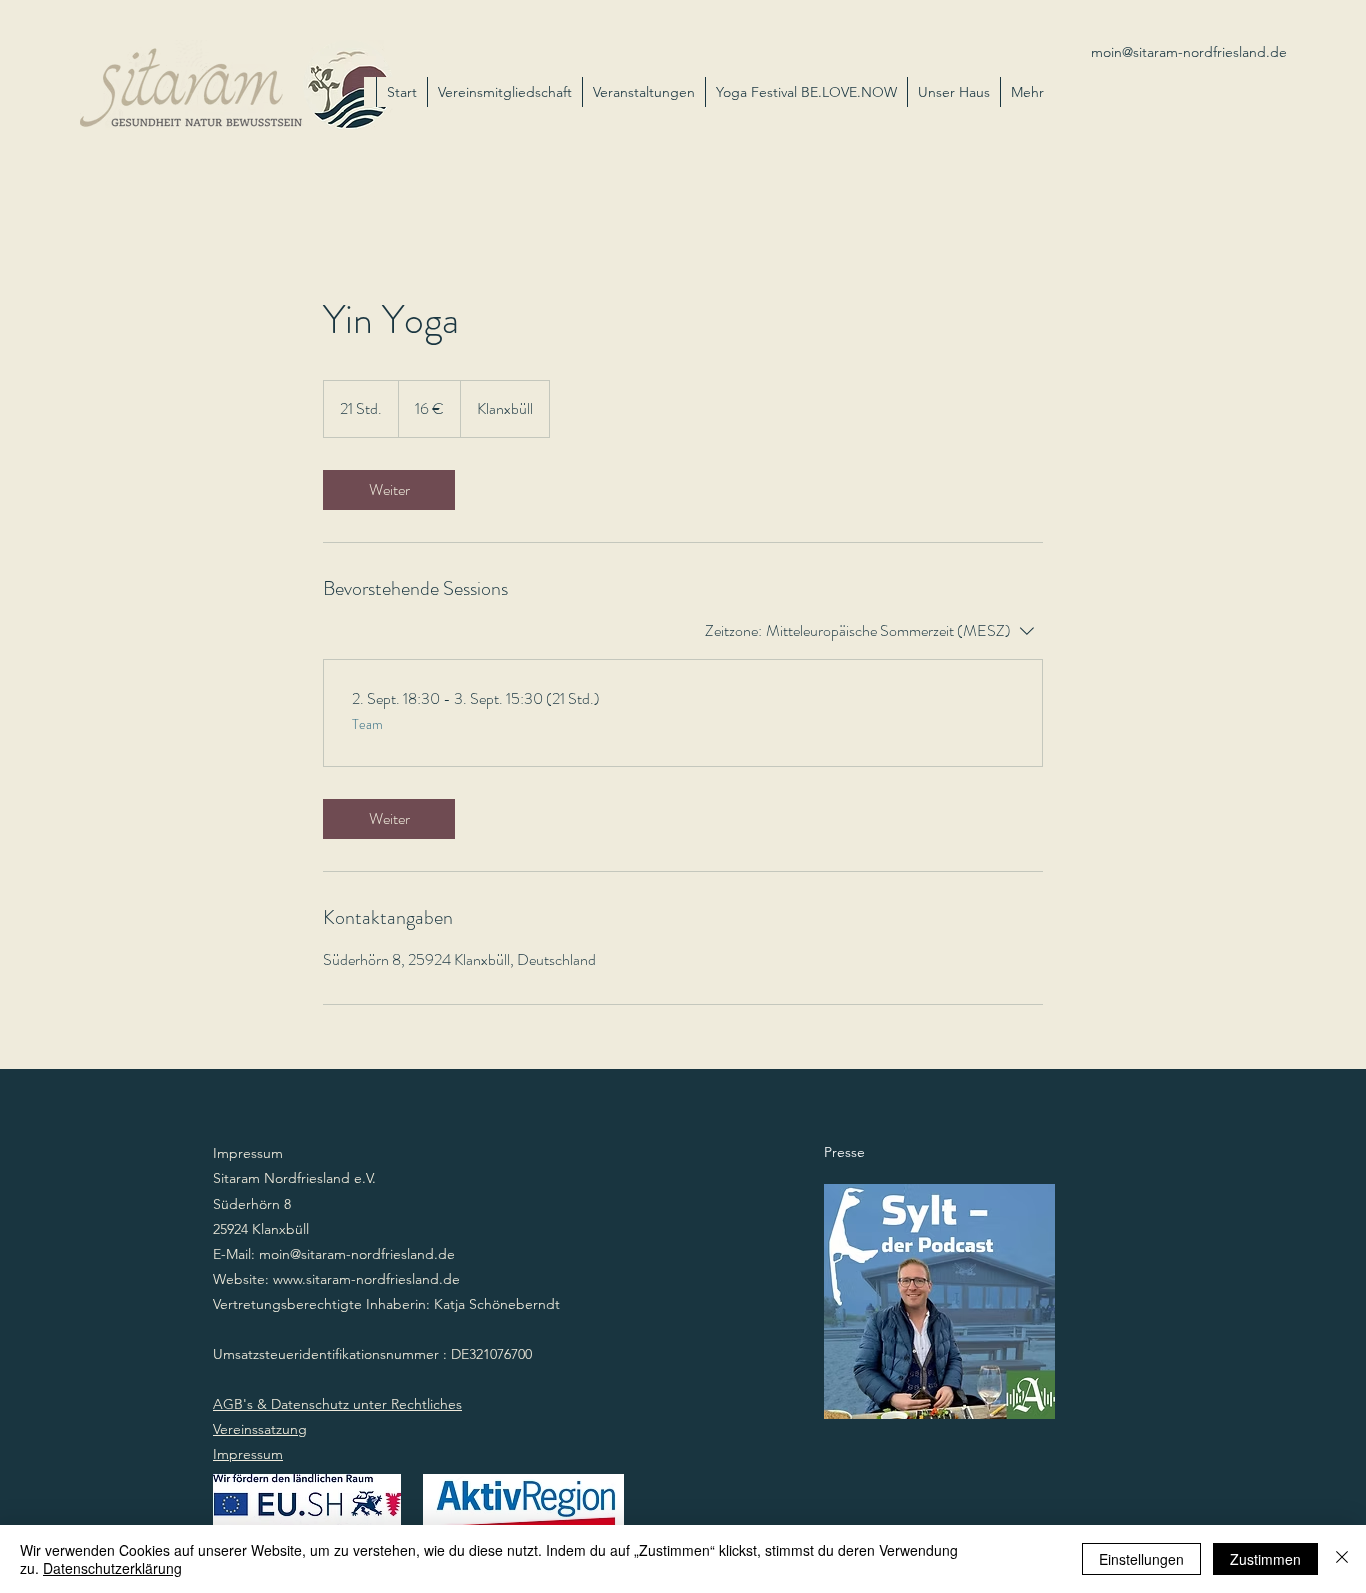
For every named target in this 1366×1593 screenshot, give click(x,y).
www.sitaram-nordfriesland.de (366, 1279)
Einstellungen (1141, 1559)
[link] (389, 490)
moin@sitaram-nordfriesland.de (1189, 52)
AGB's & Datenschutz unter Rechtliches (337, 1404)
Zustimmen (1265, 1559)
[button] (953, 92)
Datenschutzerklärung (112, 1568)
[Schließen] (1342, 1559)
